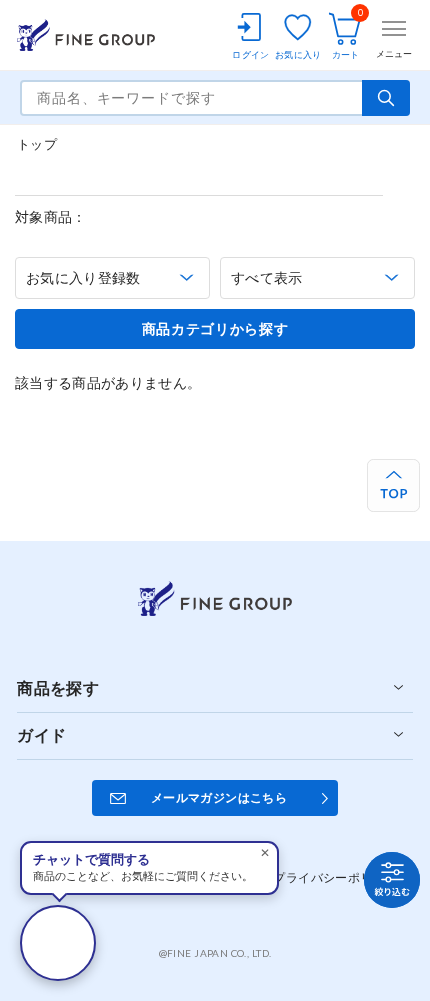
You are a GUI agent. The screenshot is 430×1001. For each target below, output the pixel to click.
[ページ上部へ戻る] (393, 485)
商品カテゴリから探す (215, 329)
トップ (37, 144)
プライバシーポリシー (335, 877)
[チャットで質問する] (58, 943)
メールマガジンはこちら (219, 797)
